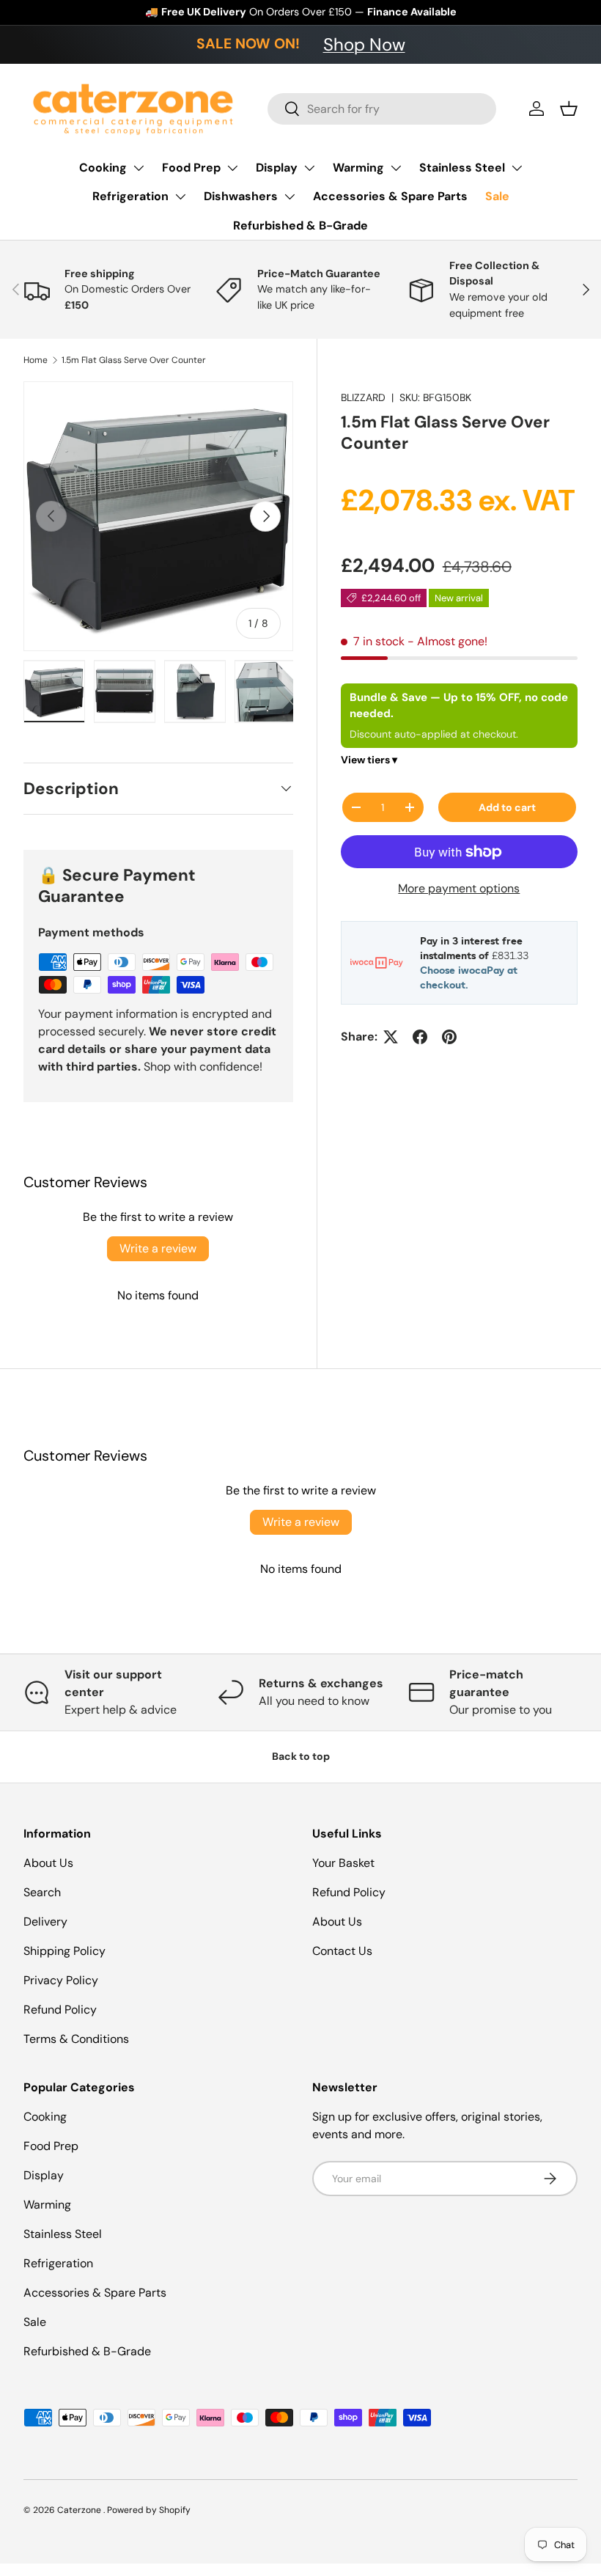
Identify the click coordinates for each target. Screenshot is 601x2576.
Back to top (301, 1756)
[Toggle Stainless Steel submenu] (517, 168)
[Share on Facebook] (420, 1037)
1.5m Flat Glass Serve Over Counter (134, 360)
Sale (497, 196)
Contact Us (342, 1951)
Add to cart (507, 807)
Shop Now (364, 44)
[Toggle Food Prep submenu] (232, 168)
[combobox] (382, 109)
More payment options (459, 888)
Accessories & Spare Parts (390, 196)
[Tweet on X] (391, 1037)
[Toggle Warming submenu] (396, 168)
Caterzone (80, 2510)
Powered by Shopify (149, 2510)
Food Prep (191, 168)
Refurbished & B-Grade (300, 225)
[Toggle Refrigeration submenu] (180, 197)
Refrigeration (130, 196)
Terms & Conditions (76, 2039)
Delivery (45, 1922)
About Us (48, 1863)
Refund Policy (60, 2010)
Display (277, 168)
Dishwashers (241, 196)
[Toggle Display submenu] (309, 168)
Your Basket (343, 1863)
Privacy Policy (61, 1980)
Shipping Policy (64, 1951)
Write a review (158, 1248)
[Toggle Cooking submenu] (139, 168)
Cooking (103, 168)
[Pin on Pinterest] (449, 1037)
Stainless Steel (462, 168)
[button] (569, 109)
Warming (358, 168)
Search (42, 1892)
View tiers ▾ (369, 760)
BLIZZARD (363, 397)
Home (36, 360)
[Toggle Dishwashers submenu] (290, 197)
